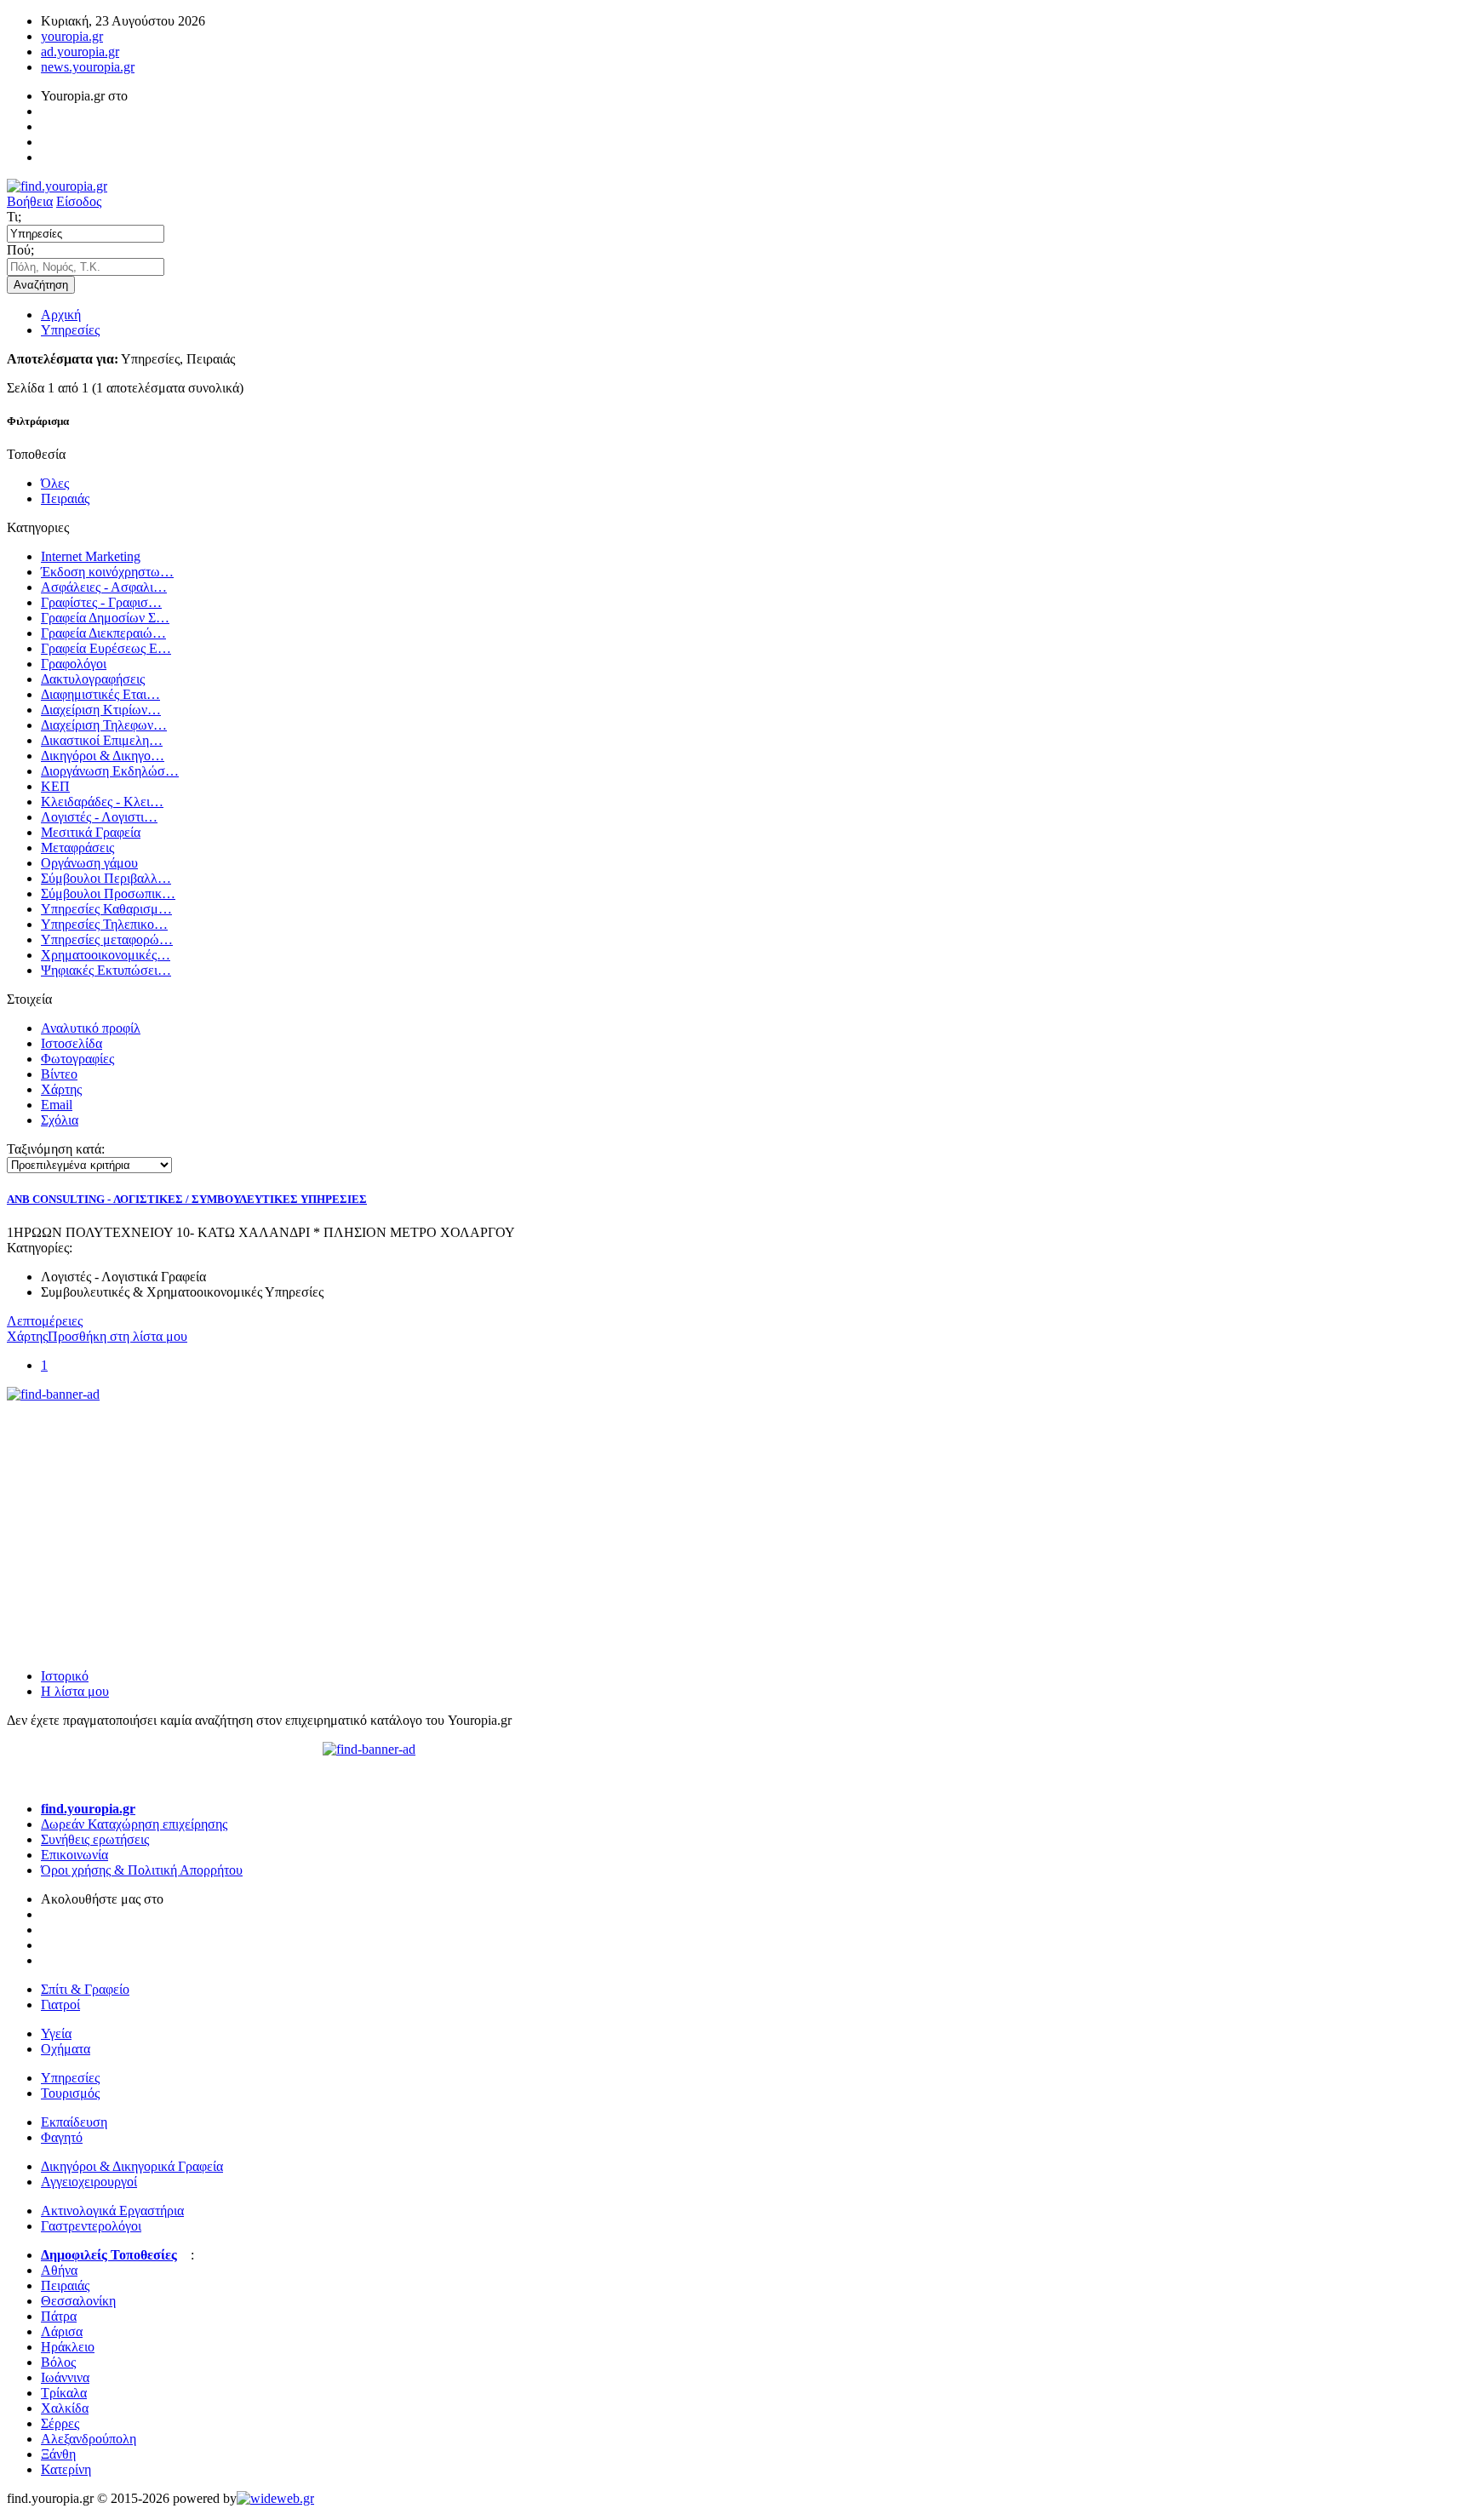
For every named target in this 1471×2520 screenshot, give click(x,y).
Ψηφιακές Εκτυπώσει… (106, 970)
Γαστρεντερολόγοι (91, 2226)
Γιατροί (60, 2005)
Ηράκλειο (68, 2347)
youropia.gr (72, 36)
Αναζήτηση (41, 285)
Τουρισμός (70, 2093)
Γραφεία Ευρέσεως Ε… (106, 648)
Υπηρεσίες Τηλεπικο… (104, 924)
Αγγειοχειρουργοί (89, 2182)
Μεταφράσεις (77, 848)
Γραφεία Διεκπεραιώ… (103, 633)
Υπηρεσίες (70, 330)
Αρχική (61, 315)
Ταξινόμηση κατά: (56, 1149)
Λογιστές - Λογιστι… (99, 817)
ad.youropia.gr (80, 52)
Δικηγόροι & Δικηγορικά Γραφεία (132, 2166)
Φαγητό (62, 2137)
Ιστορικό (65, 1676)
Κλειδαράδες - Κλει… (102, 802)
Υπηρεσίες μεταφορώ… (107, 939)
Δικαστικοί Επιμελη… (102, 740)
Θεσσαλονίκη (78, 2301)
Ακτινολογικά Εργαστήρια (112, 2211)
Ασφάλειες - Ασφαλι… (104, 587)
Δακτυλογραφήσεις (93, 679)
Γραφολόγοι (74, 664)
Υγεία (56, 2033)
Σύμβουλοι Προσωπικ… (108, 893)
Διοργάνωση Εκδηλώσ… (110, 771)
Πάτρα (59, 2316)
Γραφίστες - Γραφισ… (101, 602)
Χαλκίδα (65, 2408)
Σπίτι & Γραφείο (85, 1989)
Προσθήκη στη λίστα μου (117, 1336)
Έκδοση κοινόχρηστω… (107, 572)
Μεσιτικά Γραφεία (91, 832)
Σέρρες (60, 2423)
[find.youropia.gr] (57, 186)
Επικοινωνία (74, 1855)
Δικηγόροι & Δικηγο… (103, 756)
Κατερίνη (66, 2469)
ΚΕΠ (55, 786)
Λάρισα (62, 2331)
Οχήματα (66, 2049)
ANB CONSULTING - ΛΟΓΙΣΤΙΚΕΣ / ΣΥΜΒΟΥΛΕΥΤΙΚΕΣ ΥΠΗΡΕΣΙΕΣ (187, 1199)
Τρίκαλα (64, 2393)
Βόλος (58, 2362)
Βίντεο (59, 1074)
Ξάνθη (58, 2454)
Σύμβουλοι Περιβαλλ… (106, 878)
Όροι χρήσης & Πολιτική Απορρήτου (142, 1870)
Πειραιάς (65, 498)
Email (57, 1105)
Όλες (55, 483)
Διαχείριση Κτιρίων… (101, 710)
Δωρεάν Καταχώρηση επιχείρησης (134, 1824)
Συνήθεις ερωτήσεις (95, 1839)
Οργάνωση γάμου (89, 863)
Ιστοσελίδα (72, 1043)
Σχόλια (60, 1120)
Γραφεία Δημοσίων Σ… (105, 618)
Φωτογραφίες (77, 1059)
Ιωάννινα (65, 2377)
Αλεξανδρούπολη (89, 2439)
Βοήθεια (30, 201)
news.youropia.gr (88, 67)
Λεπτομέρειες (45, 1321)
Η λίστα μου (75, 1691)
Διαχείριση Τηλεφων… (104, 725)
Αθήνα (59, 2270)
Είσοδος (79, 201)
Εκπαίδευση (74, 2122)
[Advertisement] (135, 1509)
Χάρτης (61, 1089)
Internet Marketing (91, 556)
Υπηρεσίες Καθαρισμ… (106, 909)
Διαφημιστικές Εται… (100, 694)
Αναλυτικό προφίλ (91, 1028)
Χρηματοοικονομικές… (106, 955)
